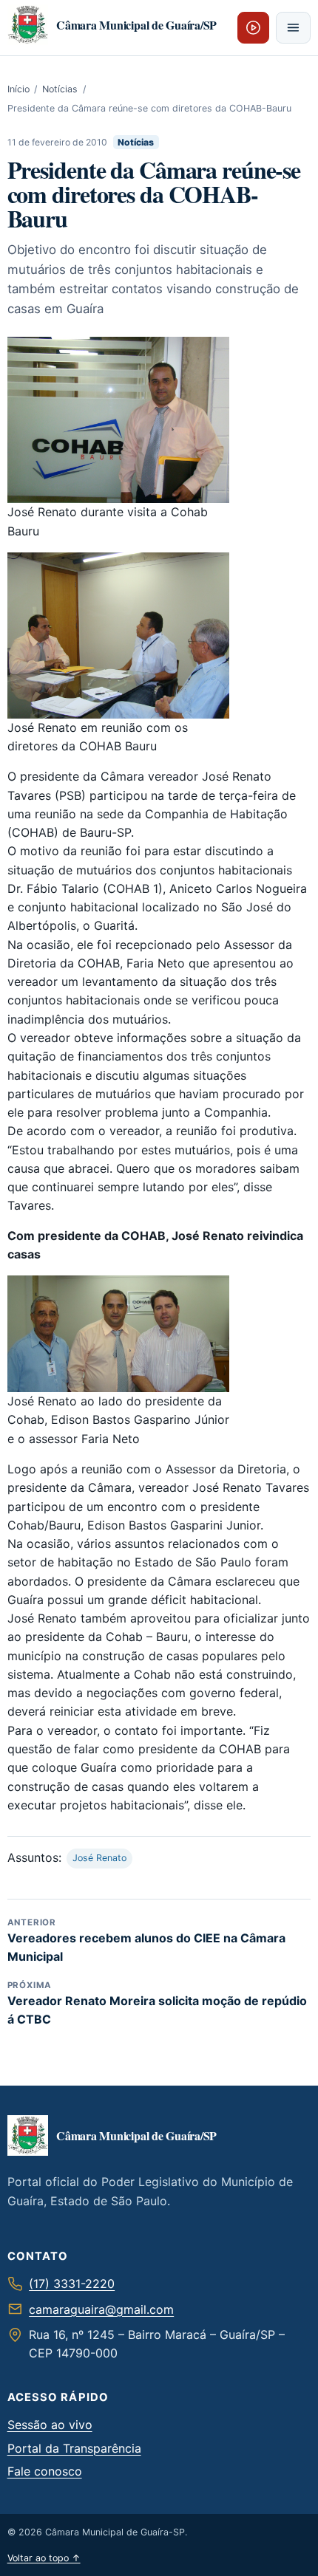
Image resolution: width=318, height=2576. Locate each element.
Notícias (60, 89)
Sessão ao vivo (50, 2425)
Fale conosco (45, 2471)
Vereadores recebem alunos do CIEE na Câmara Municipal (146, 1940)
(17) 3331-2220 (72, 2284)
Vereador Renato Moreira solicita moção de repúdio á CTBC (157, 2003)
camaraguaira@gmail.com (101, 2309)
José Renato (99, 1858)
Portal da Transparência (74, 2448)
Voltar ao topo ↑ (44, 2558)
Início (18, 89)
